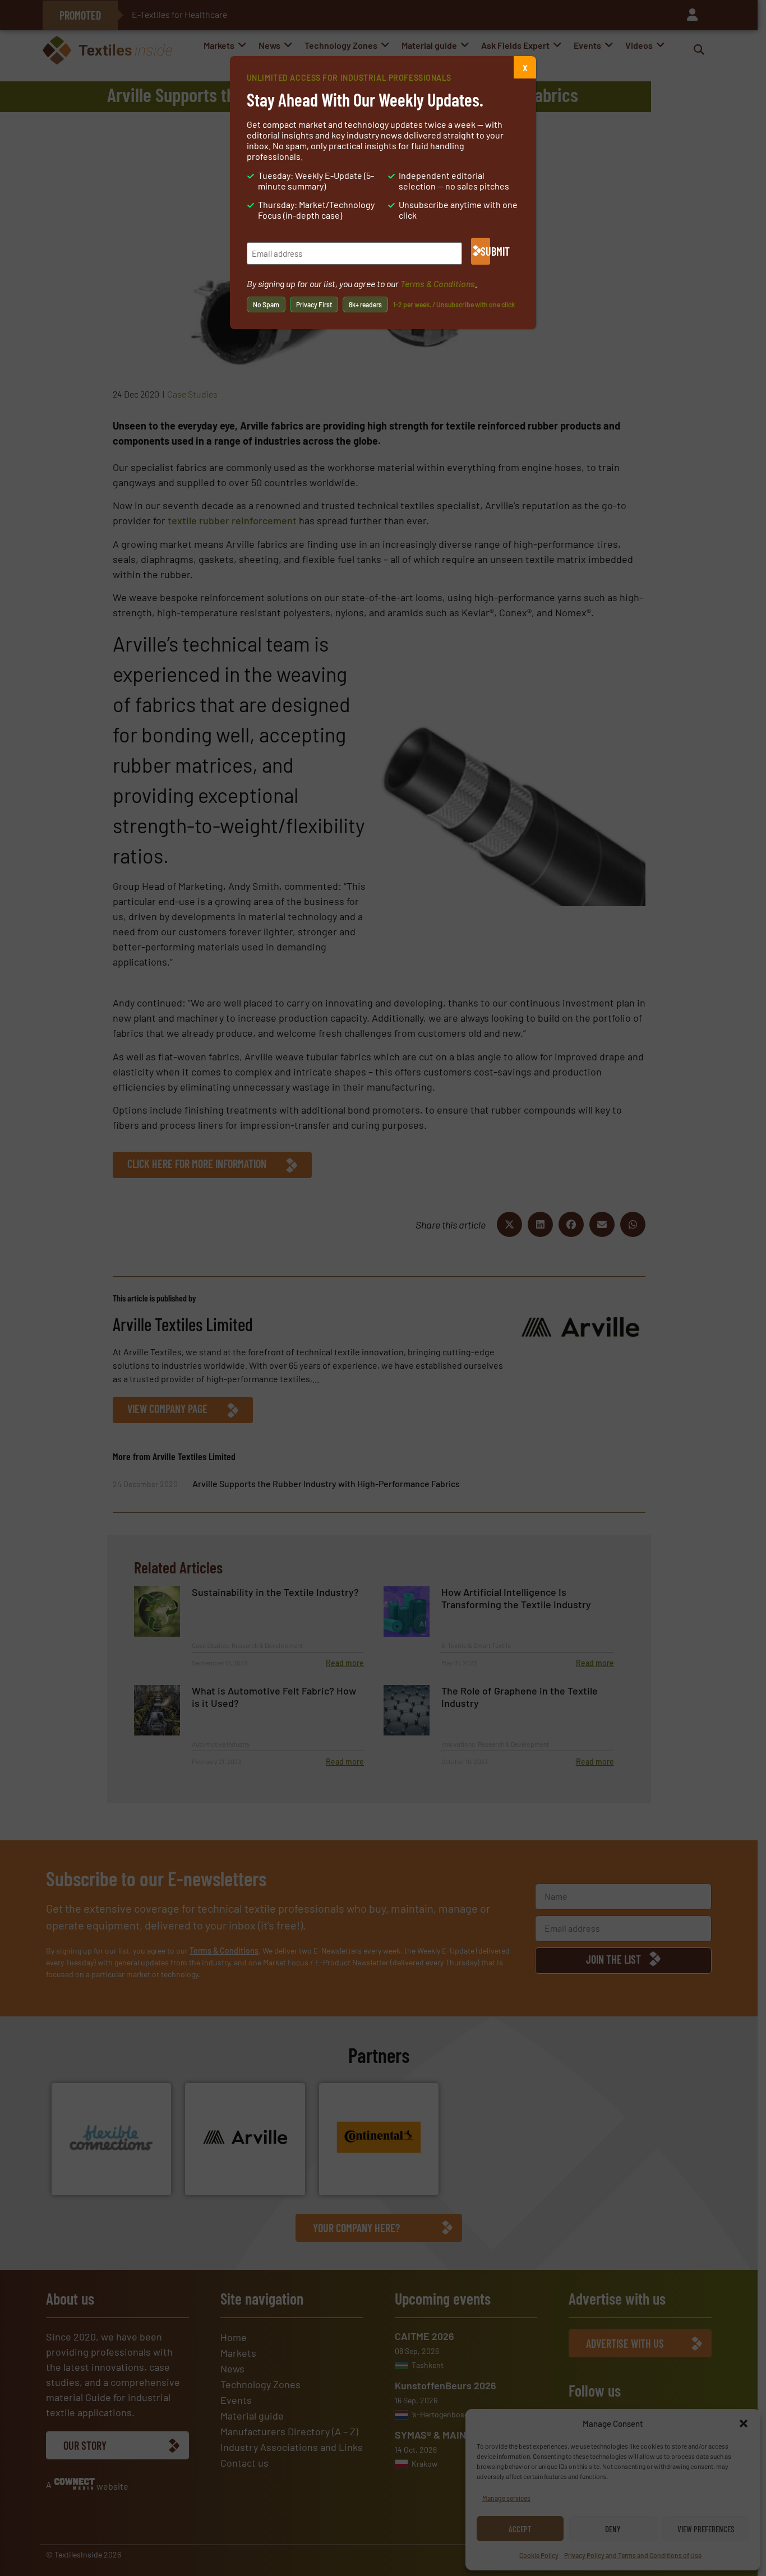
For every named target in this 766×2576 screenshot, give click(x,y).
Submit (485, 251)
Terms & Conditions (438, 283)
